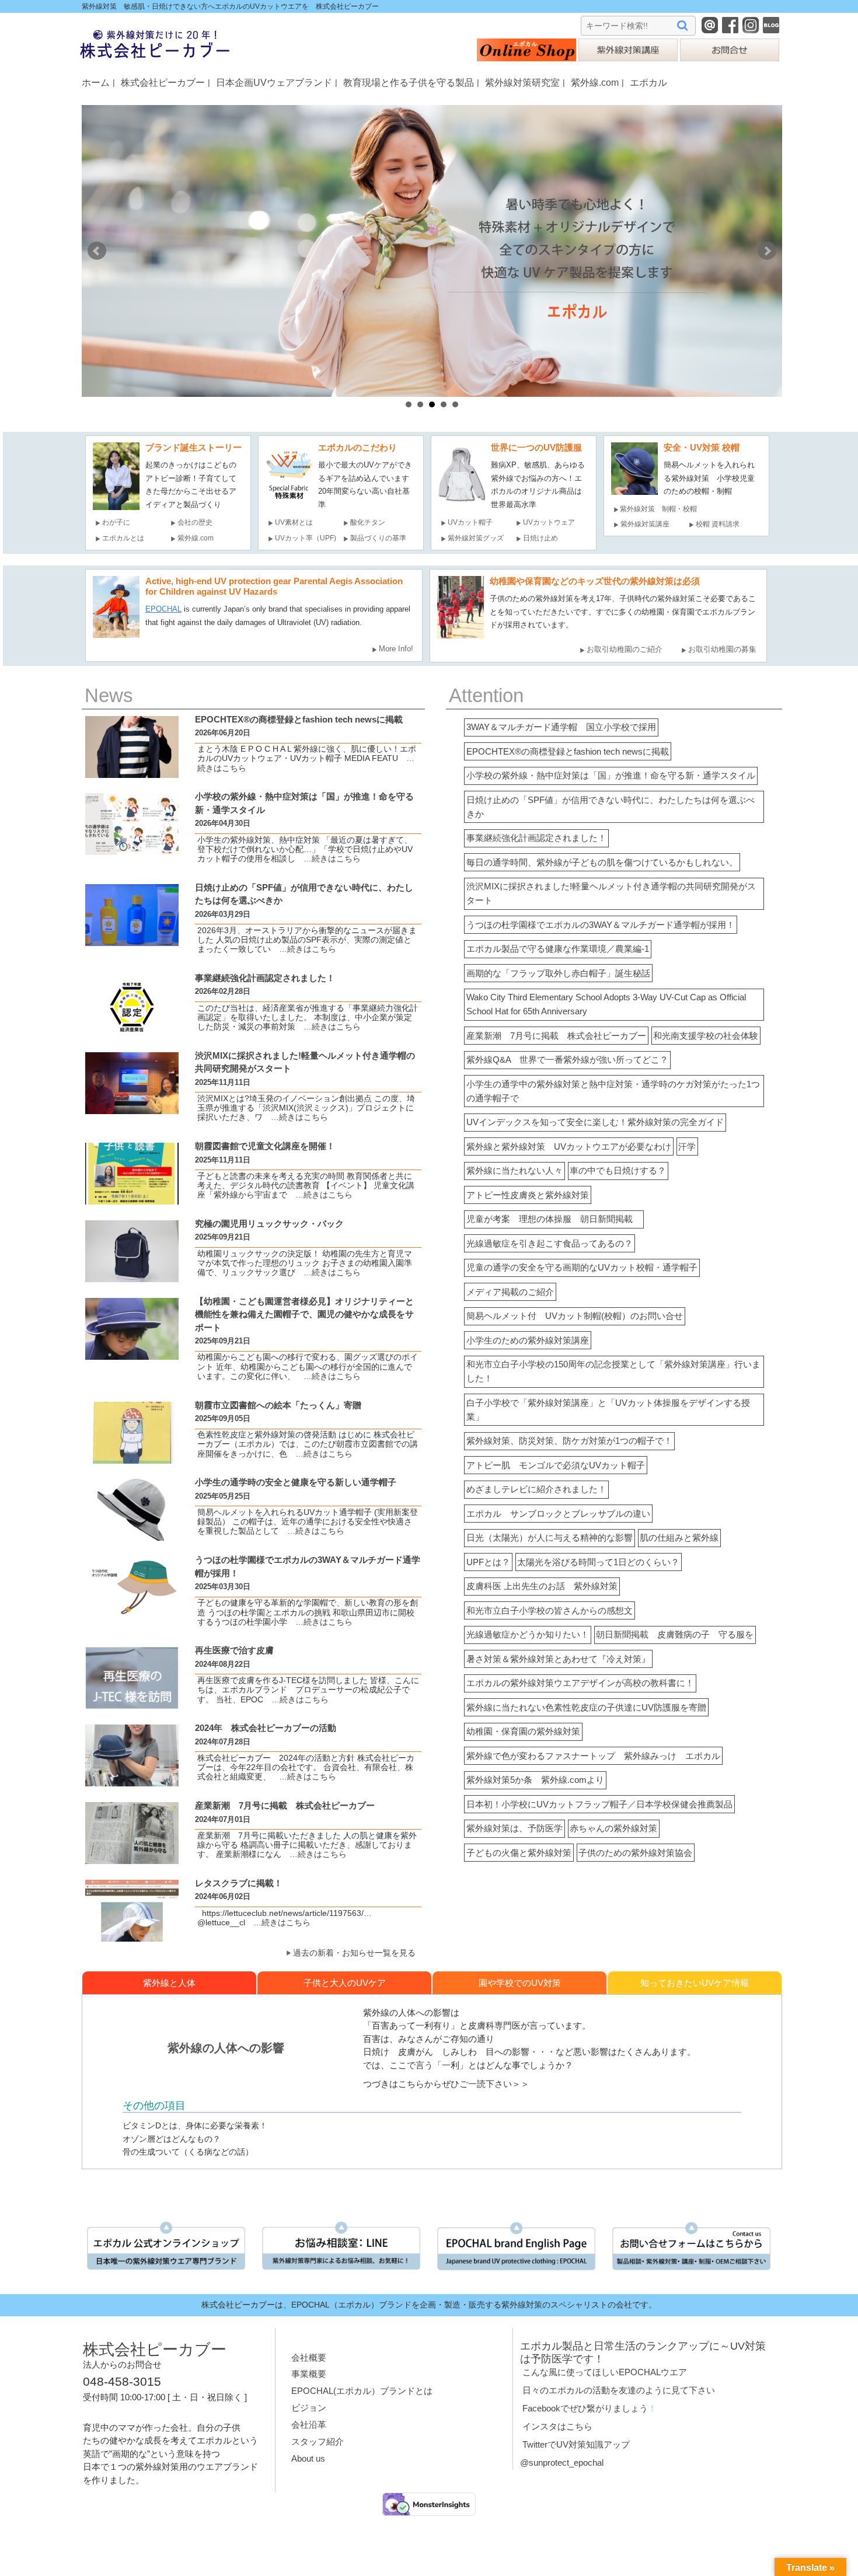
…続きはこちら (328, 859)
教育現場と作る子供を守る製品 (409, 82)
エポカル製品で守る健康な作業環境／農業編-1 (558, 949)
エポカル (648, 82)
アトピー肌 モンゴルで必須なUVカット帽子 (556, 1465)
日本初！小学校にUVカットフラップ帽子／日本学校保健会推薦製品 (599, 1804)
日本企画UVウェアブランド (274, 82)
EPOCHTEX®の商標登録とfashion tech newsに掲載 (568, 751)
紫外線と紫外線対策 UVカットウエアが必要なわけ (569, 1146)
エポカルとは (127, 538)
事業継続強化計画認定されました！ (536, 838)
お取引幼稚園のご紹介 (625, 649)
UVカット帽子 (470, 522)
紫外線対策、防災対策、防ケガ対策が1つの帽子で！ (569, 1441)
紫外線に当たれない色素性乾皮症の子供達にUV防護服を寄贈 (586, 1707)
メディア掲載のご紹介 (510, 1292)
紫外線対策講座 (645, 524)
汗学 (687, 1146)
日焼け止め (540, 538)
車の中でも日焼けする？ (618, 1170)
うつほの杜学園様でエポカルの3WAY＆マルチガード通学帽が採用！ (601, 925)
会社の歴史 (195, 522)
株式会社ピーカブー (163, 82)
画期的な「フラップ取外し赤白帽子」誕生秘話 (558, 973)
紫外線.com (595, 82)
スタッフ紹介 (318, 2441)
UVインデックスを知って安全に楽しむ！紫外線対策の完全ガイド (595, 1122)
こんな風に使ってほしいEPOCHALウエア (605, 2372)
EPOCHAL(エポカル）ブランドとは (362, 2391)
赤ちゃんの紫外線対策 (613, 1828)
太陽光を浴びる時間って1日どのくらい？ (598, 1562)
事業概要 (309, 2374)
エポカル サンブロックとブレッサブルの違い (558, 1514)
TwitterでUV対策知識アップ (576, 2444)
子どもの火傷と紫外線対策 (519, 1853)
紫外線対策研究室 (522, 82)
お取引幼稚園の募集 (722, 649)
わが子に (116, 522)
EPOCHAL (163, 609)
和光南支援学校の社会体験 (706, 1036)
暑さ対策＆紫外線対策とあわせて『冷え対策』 (558, 1659)
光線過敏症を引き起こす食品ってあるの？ (550, 1243)
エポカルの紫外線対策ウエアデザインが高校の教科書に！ (580, 1683)
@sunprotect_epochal (562, 2462)
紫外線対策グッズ (476, 538)
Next (767, 251)
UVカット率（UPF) (306, 538)
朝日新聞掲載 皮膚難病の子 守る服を (675, 1634)
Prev (97, 251)
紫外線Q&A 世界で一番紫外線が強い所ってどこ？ (567, 1060)
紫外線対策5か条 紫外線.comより (535, 1780)
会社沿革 (309, 2425)
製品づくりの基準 (378, 538)
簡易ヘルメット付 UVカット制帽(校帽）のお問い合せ (575, 1316)
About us (308, 2458)
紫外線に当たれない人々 (515, 1170)
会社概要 (309, 2357)
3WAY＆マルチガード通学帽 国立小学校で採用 (561, 727)
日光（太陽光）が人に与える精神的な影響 (550, 1537)
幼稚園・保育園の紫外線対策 (523, 1731)
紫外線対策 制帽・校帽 (658, 509)
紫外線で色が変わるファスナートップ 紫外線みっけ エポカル (593, 1756)
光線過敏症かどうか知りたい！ (528, 1634)
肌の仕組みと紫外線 (679, 1537)
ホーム (96, 82)
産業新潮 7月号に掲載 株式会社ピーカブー (556, 1036)
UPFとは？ (488, 1562)
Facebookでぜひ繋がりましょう (585, 2408)
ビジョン (309, 2408)
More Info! (396, 649)
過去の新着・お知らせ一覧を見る (354, 1953)
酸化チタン (368, 522)
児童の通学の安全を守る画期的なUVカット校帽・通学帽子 (582, 1267)
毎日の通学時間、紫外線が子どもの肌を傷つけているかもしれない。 (602, 862)
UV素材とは (294, 522)
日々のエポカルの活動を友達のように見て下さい (619, 2390)
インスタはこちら (557, 2426)
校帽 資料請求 (718, 524)
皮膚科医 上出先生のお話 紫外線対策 (542, 1586)
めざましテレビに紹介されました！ (536, 1489)
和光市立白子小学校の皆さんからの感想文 (550, 1610)
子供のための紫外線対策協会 (635, 1853)
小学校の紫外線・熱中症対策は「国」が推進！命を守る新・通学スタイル (611, 775)
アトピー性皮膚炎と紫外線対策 (528, 1195)
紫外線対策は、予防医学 (515, 1828)
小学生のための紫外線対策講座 (528, 1340)
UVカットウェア (549, 522)
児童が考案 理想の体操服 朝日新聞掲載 (554, 1219)
